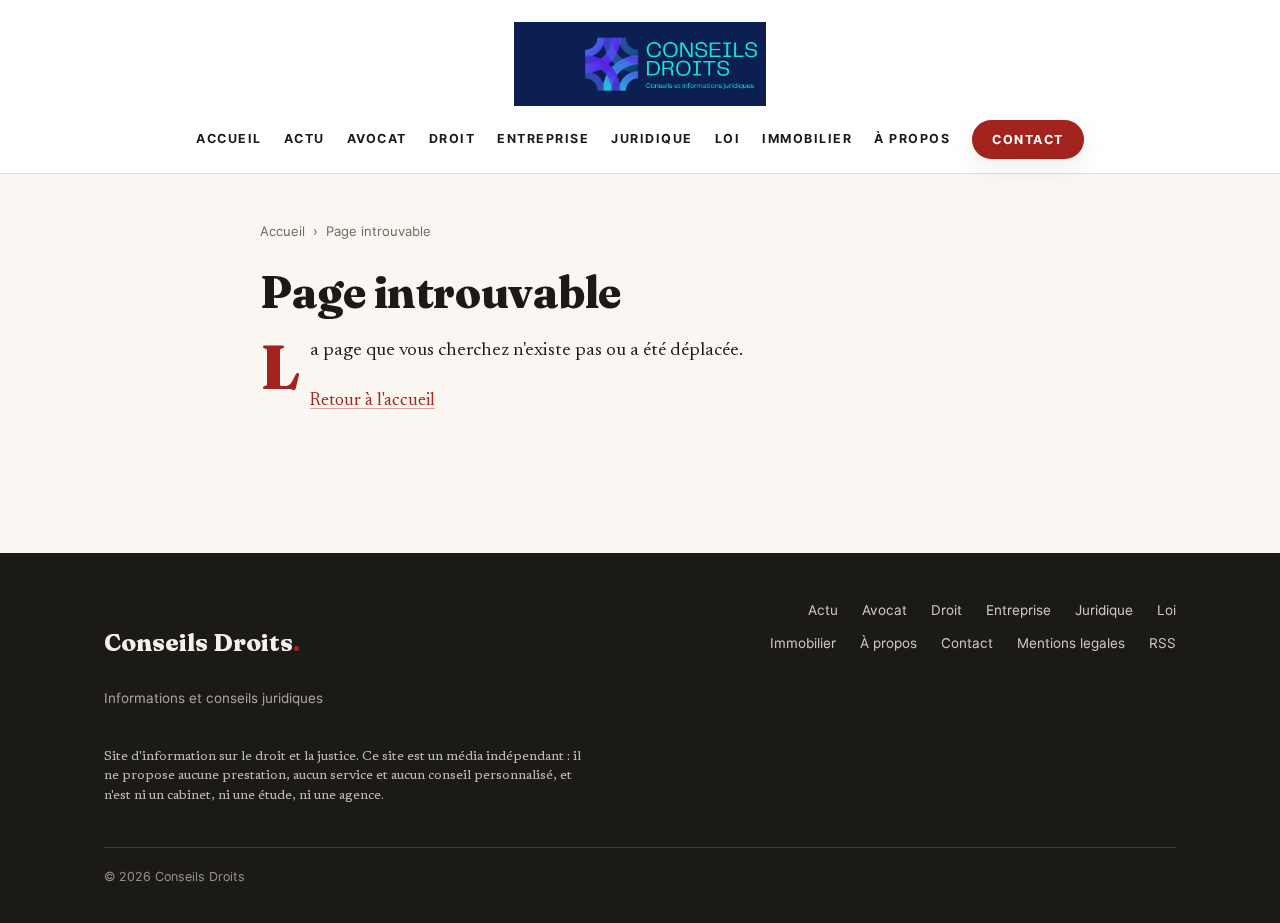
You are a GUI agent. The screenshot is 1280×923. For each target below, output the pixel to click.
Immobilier (807, 138)
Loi (728, 138)
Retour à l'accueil (372, 401)
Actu (304, 138)
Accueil (229, 138)
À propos (912, 138)
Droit (452, 138)
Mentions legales (1071, 643)
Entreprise (543, 138)
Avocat (377, 138)
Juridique (652, 138)
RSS (1162, 643)
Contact (1028, 139)
